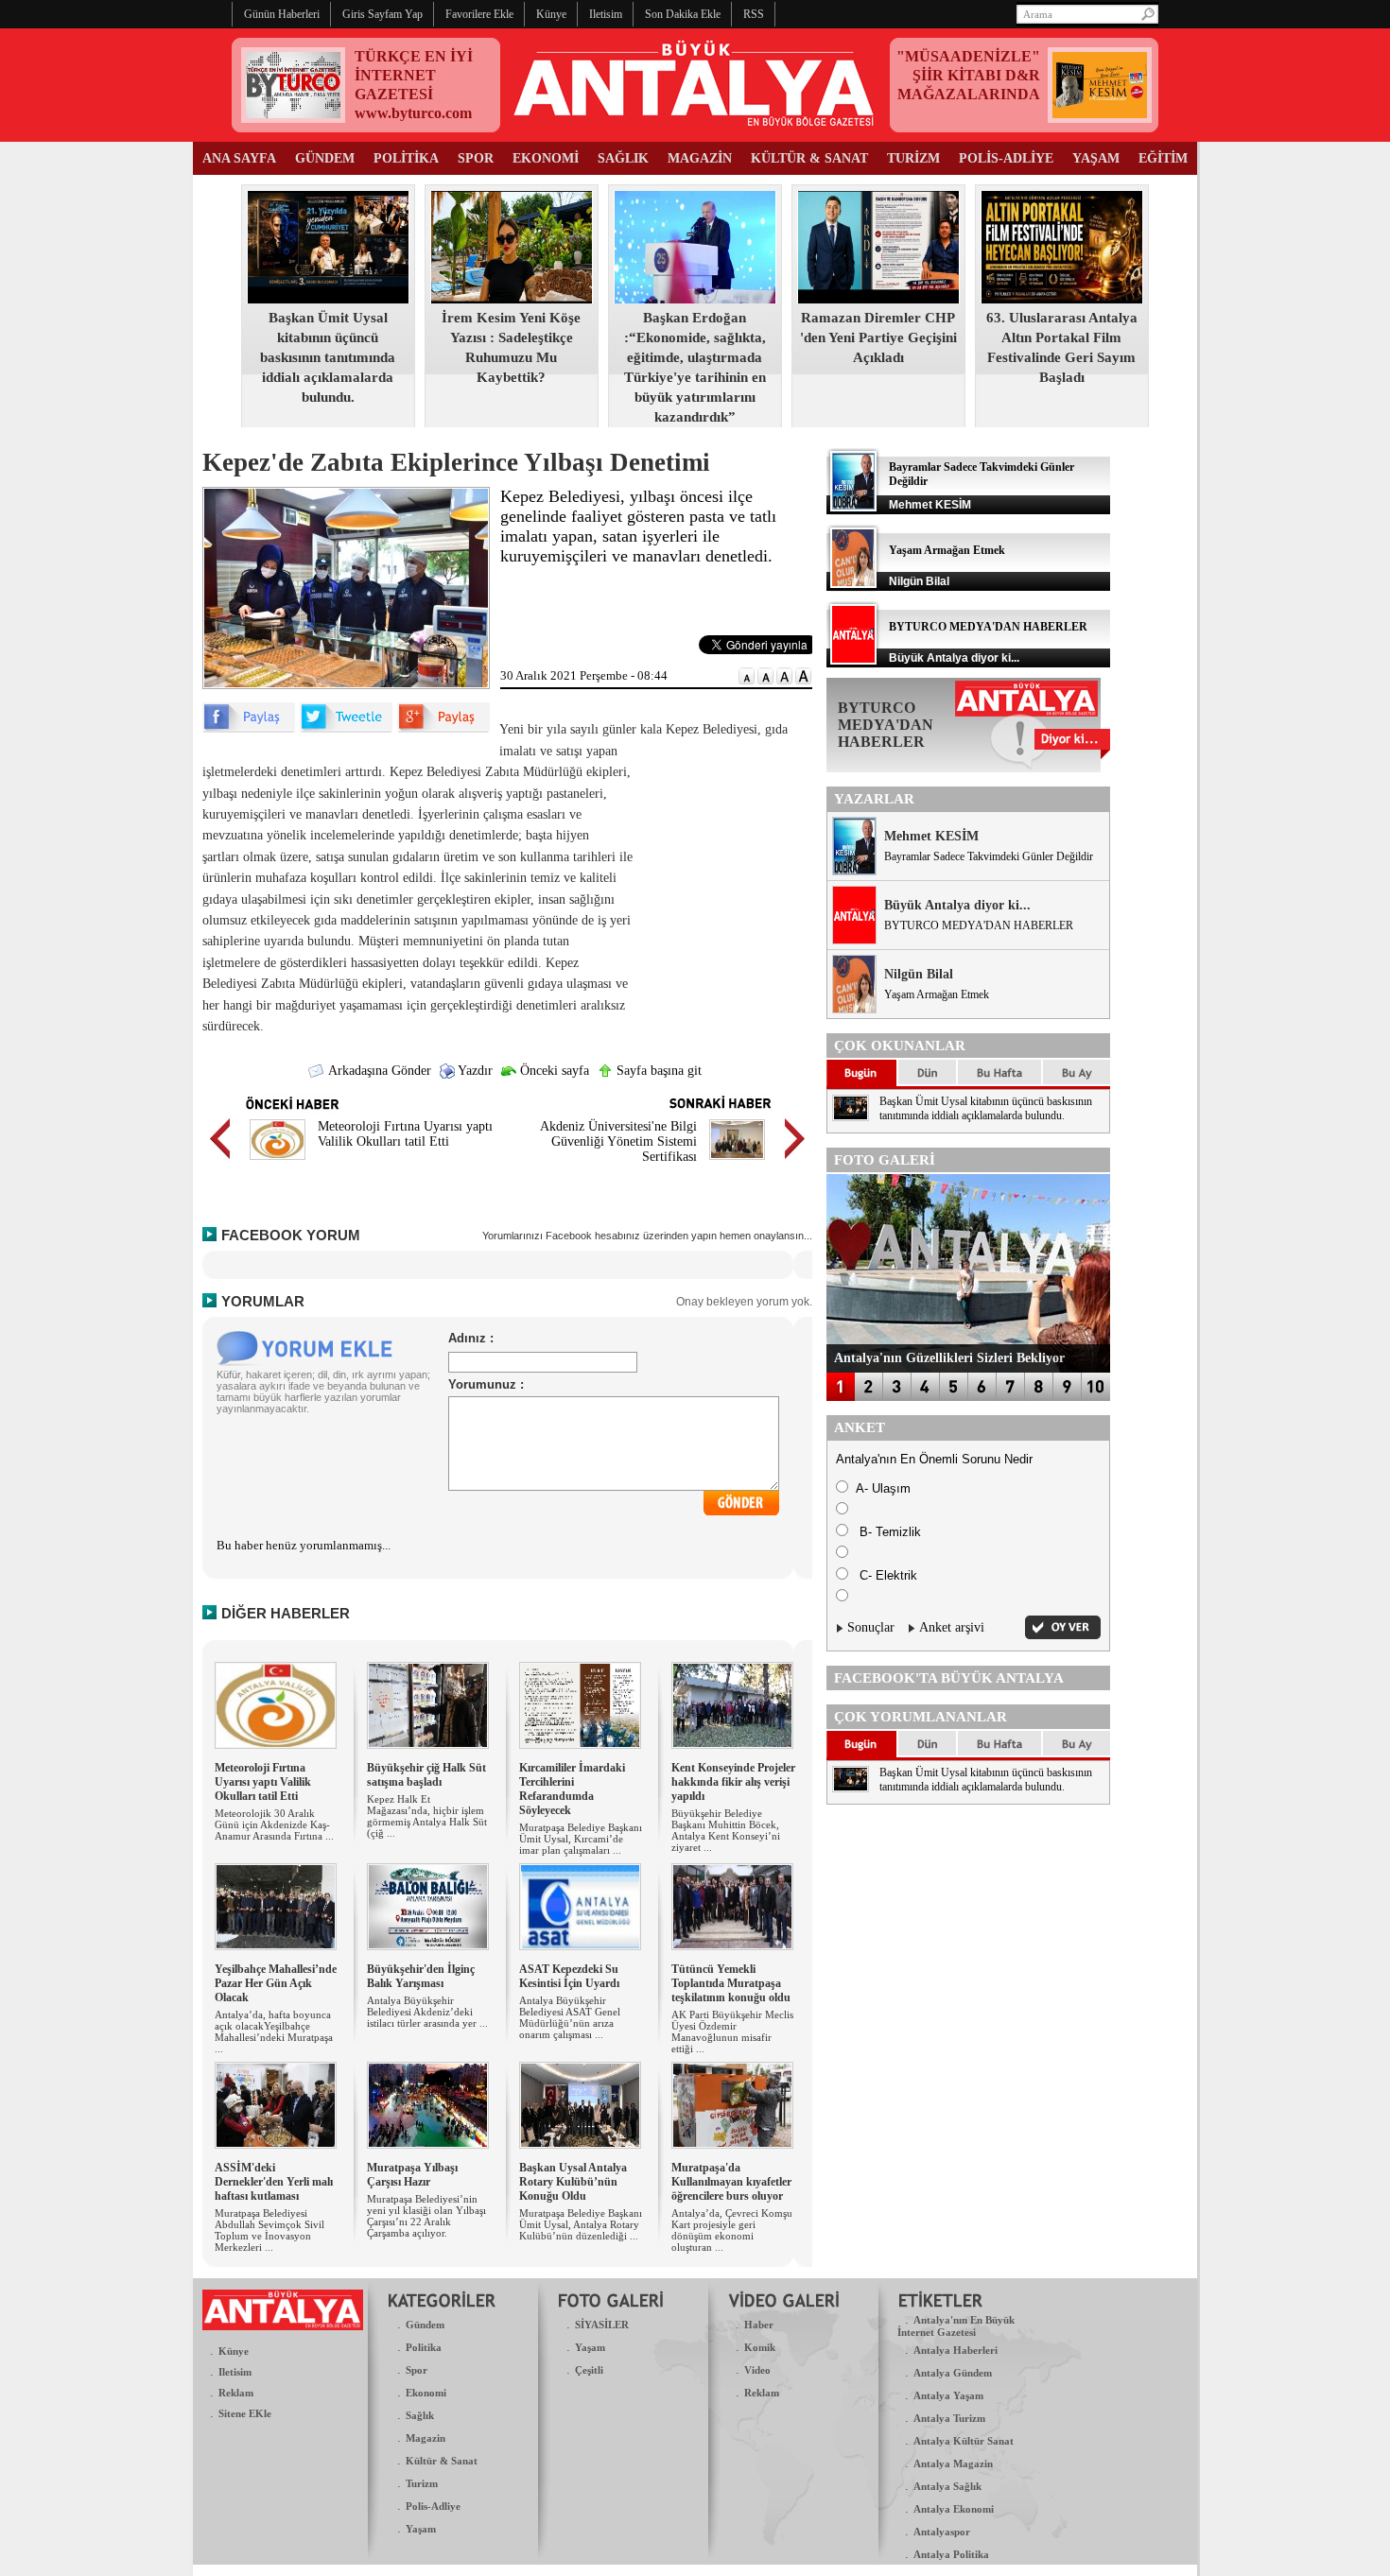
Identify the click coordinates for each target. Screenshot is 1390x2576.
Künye (234, 2351)
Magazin (426, 2438)
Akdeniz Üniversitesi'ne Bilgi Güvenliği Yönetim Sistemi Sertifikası (618, 1141)
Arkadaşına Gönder (378, 1071)
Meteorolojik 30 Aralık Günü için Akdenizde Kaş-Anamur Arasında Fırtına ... (274, 1824)
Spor (417, 2370)
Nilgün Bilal (919, 974)
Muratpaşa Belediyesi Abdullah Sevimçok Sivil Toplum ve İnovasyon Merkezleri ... (269, 2230)
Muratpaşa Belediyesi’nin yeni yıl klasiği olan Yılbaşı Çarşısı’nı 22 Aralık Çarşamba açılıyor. (426, 2216)
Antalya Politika (951, 2554)
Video (757, 2370)
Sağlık (420, 2415)
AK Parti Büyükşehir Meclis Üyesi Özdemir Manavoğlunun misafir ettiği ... (732, 2031)
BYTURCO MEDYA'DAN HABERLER (988, 627)
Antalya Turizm (949, 2418)
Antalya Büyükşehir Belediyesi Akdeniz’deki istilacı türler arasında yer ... (427, 2012)
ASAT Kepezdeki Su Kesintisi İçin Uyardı (569, 1976)
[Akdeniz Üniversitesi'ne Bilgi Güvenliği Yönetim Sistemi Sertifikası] (737, 1162)
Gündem (425, 2325)
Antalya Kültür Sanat (964, 2441)
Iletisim (235, 2372)
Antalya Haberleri (956, 2350)
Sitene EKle (245, 2413)
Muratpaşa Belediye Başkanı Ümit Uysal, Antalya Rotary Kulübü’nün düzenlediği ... (581, 2224)
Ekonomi (426, 2393)
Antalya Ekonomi (954, 2509)
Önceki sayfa (553, 1071)
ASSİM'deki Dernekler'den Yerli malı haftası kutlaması (274, 2182)
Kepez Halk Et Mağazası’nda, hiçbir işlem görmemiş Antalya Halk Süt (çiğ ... (427, 1816)
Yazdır (474, 1071)
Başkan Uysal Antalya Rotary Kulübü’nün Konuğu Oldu (573, 2182)
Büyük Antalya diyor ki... (957, 905)
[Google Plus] (443, 728)
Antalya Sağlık (947, 2486)
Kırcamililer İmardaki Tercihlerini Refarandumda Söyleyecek (572, 1789)
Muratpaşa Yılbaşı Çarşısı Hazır (412, 2175)
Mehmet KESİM (931, 836)
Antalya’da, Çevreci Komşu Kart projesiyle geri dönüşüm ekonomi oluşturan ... (732, 2230)
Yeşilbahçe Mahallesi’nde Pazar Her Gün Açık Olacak (276, 1983)
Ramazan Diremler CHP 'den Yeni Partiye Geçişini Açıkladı (878, 337)
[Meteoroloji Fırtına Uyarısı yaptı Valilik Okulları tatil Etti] (278, 1162)
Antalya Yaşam (948, 2395)
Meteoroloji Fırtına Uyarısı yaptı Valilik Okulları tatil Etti (405, 1134)
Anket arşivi (952, 1627)
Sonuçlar (871, 1627)
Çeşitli (589, 2370)
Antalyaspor (942, 2532)
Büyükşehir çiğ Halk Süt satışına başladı (426, 1775)
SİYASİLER (602, 2325)
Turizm (422, 2483)
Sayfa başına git (657, 1071)
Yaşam (421, 2529)
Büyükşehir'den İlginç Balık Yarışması (421, 1976)
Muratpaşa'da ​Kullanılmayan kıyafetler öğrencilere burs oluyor (731, 2182)
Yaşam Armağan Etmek (947, 550)
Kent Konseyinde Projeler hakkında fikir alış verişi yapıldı (733, 1782)
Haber (759, 2325)
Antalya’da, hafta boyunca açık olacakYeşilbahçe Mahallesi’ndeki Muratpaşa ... (274, 2031)
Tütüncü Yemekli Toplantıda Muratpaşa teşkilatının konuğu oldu (731, 1983)
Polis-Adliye (433, 2506)
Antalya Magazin (953, 2464)
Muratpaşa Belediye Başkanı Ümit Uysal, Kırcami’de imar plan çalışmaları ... (581, 1839)
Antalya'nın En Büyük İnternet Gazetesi (956, 2326)
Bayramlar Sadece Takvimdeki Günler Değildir (989, 856)
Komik (760, 2347)
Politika (424, 2347)
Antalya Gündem (953, 2373)
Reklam (236, 2393)
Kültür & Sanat (442, 2461)
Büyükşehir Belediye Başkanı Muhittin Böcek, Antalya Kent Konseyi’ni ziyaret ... (726, 1830)
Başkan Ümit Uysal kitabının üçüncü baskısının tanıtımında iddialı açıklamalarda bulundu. (328, 357)
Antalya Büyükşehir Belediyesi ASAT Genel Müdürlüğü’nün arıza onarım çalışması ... (570, 2017)
